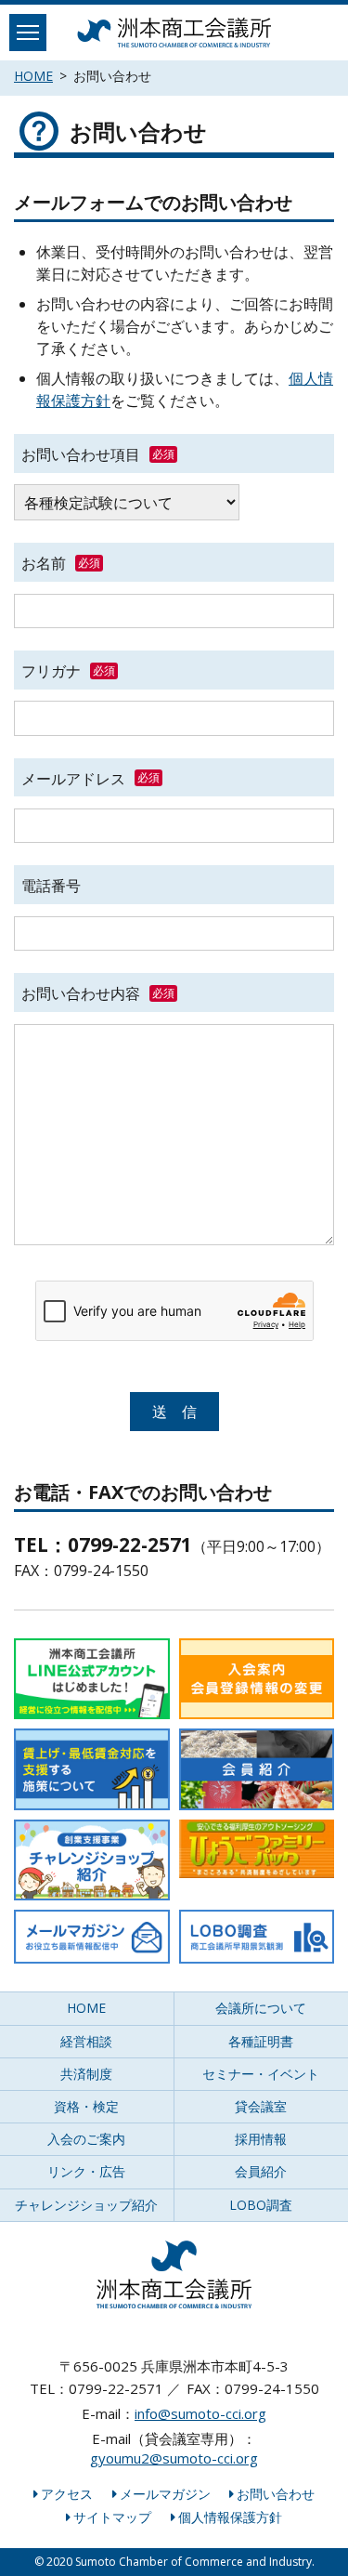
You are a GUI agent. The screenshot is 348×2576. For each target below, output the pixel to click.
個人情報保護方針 (230, 2517)
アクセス (67, 2494)
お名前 (44, 563)
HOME (33, 76)
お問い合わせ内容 (81, 993)
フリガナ (51, 671)
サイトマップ (112, 2517)
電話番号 (51, 886)
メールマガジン (165, 2494)
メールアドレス (73, 778)
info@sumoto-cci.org (200, 2413)
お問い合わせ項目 (81, 454)
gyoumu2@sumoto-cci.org (174, 2458)
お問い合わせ (276, 2494)
